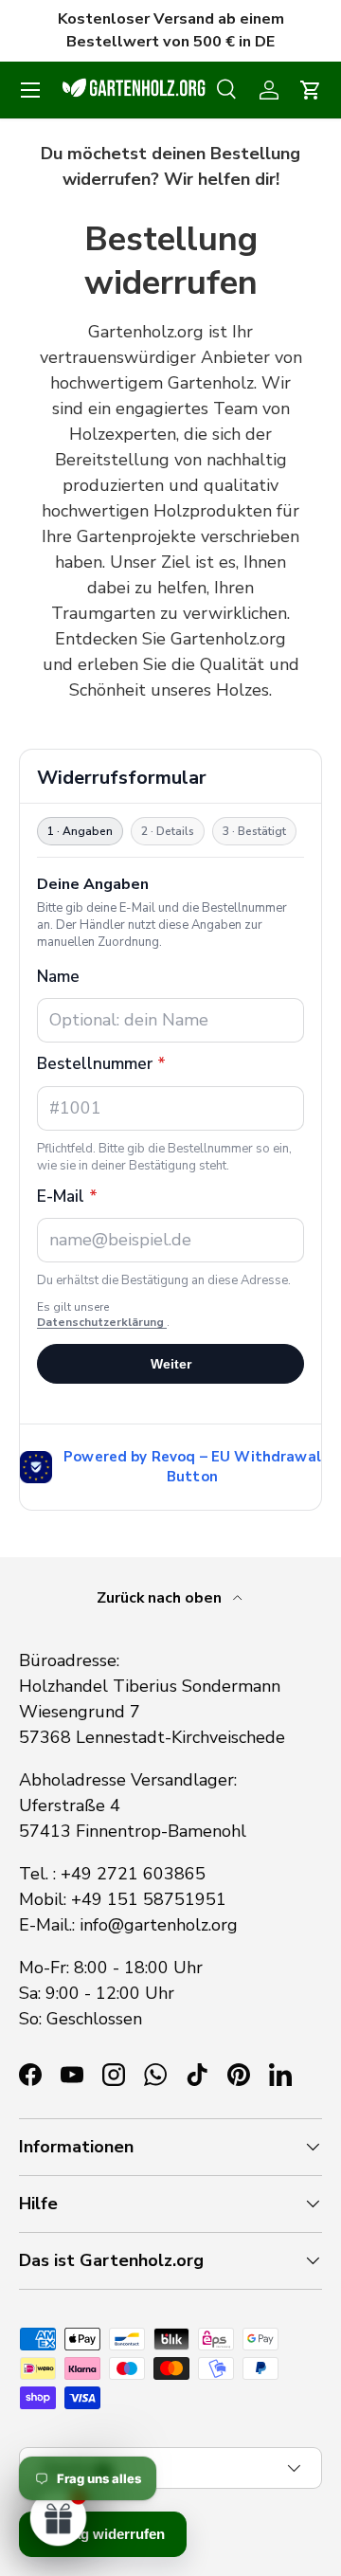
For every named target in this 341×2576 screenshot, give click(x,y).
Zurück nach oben (161, 1598)
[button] (311, 90)
